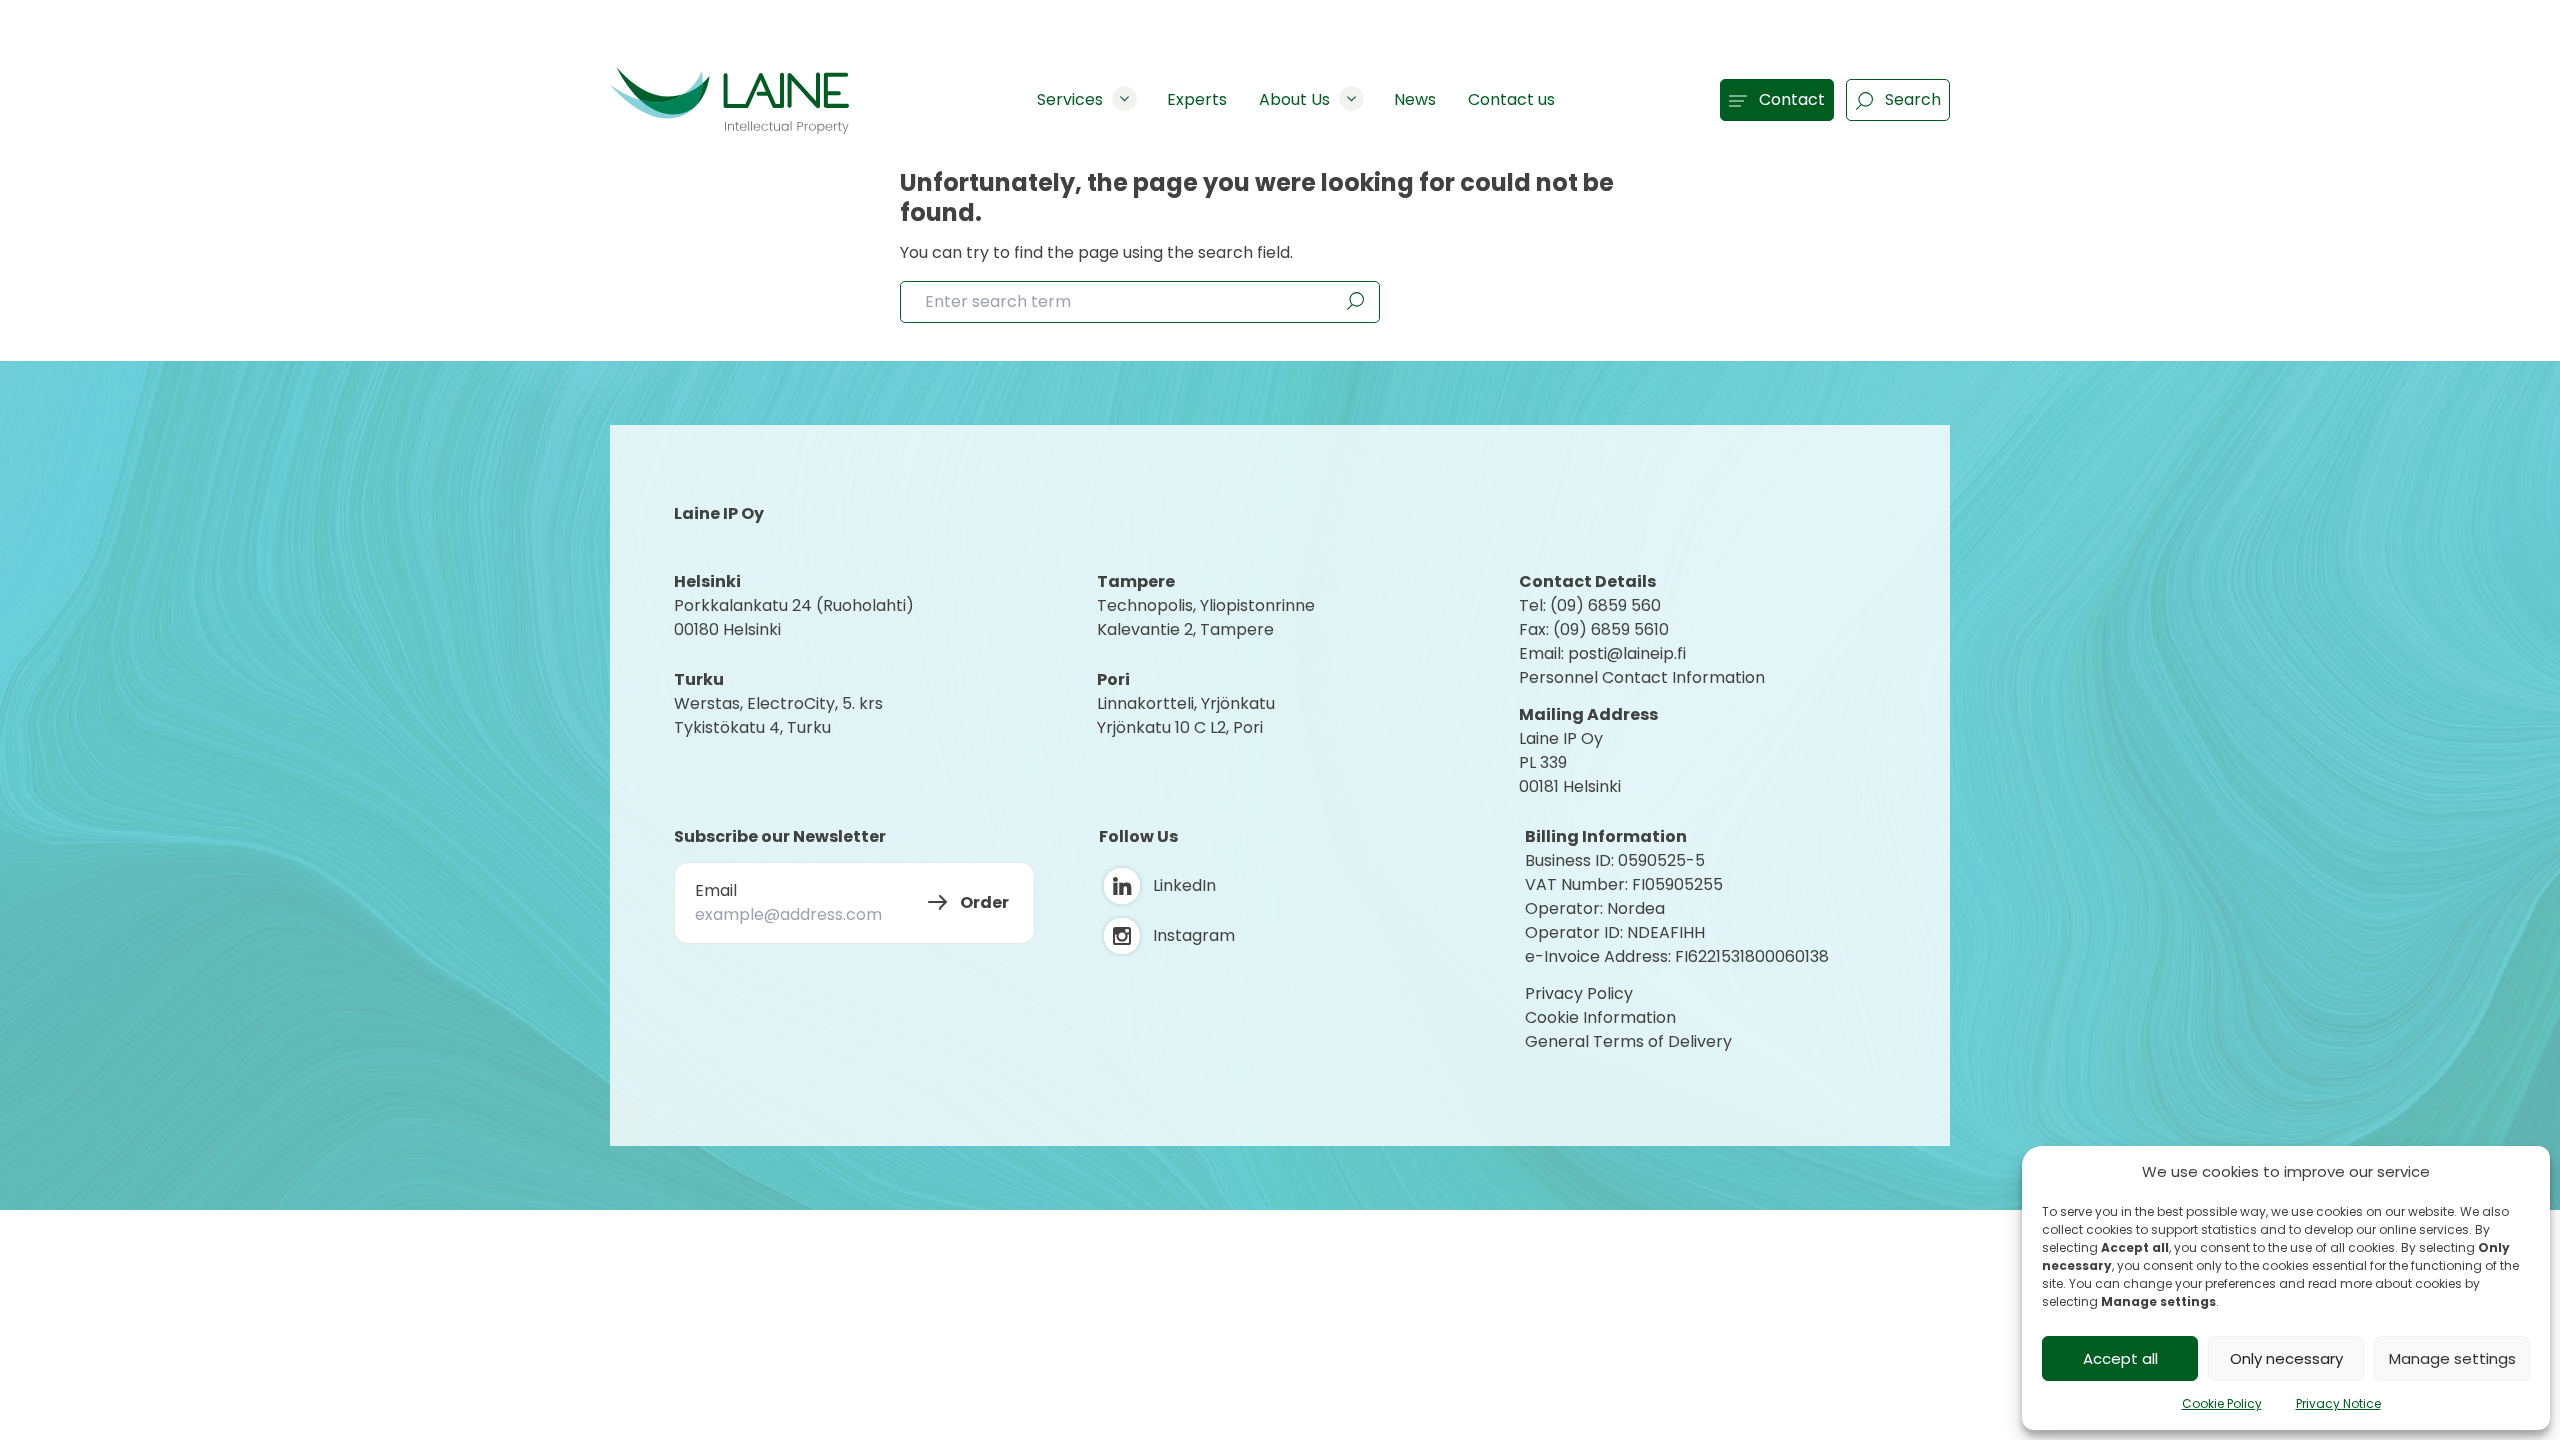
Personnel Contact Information (1642, 677)
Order (984, 902)
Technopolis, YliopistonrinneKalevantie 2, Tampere (1206, 617)
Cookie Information (1600, 1017)
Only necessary (2286, 1358)
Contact (1792, 99)
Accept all (2120, 1358)
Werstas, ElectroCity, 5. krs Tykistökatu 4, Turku (780, 715)
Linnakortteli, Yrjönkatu (1186, 703)
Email (716, 890)
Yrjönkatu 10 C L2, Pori (1180, 727)
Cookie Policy (2222, 1403)
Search (1913, 99)
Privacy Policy (1579, 993)
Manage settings (2452, 1358)
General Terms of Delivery (1628, 1041)
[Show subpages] (1124, 98)
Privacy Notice (2338, 1403)
